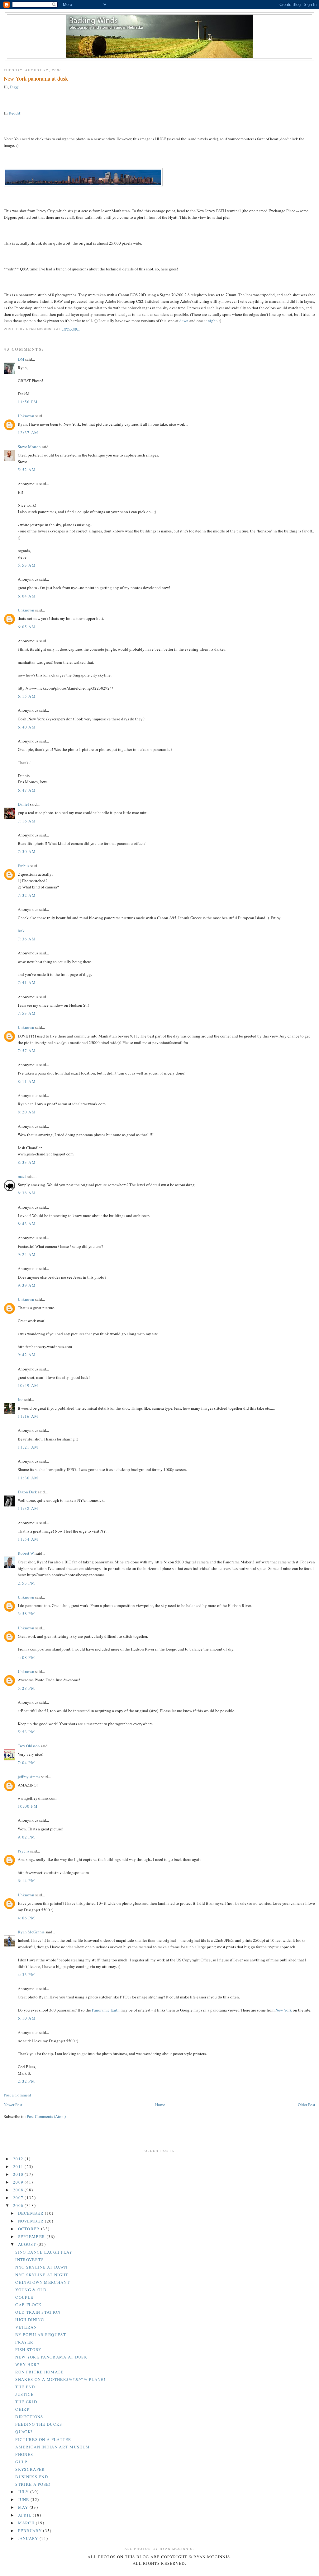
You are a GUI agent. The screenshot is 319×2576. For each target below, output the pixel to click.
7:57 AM (27, 1051)
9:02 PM (26, 1837)
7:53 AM (27, 1013)
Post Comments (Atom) (46, 2116)
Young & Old (31, 2290)
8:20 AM (27, 1112)
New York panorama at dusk (36, 78)
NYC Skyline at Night (42, 2275)
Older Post (307, 2105)
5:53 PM (26, 1732)
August (28, 2244)
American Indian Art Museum (52, 2447)
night (212, 321)
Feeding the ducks (39, 2424)
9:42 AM (27, 1355)
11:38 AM (28, 1508)
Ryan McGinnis (31, 1932)
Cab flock (28, 2305)
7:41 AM (27, 982)
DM (21, 359)
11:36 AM (28, 1478)
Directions (29, 2417)
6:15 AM (27, 696)
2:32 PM (26, 2081)
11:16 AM (28, 1416)
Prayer (24, 2342)
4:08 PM (26, 1657)
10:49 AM (28, 1385)
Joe (21, 1399)
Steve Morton (29, 447)
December (32, 2213)
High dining (30, 2320)
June (24, 2499)
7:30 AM (27, 851)
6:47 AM (27, 790)
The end (25, 2387)
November (32, 2221)
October (30, 2229)
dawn (184, 321)
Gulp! (22, 2462)
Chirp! (23, 2409)
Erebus (24, 866)
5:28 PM (26, 1688)
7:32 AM (27, 895)
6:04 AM (27, 596)
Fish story (28, 2349)
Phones (24, 2454)
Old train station (38, 2312)
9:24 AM (27, 1254)
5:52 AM (27, 470)
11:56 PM (28, 402)
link (21, 931)
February (31, 2531)
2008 (19, 2190)
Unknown (26, 416)
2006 (19, 2205)
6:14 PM (26, 1880)
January (29, 2538)
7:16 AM (27, 821)
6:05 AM (27, 627)
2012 (19, 2159)
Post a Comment (17, 2095)
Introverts (29, 2260)
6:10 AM (27, 2018)
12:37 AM (28, 433)
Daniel (23, 804)
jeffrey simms (29, 1777)
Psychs (24, 1851)
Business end (32, 2477)
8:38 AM (27, 1193)
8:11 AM (27, 1081)
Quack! (24, 2432)
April (26, 2515)
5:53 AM (27, 565)
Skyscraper (30, 2469)
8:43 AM (27, 1224)
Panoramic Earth (106, 2010)
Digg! (14, 87)
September (32, 2236)
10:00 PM (28, 1806)
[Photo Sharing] (83, 185)
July (24, 2492)
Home (160, 2105)
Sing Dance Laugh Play (44, 2252)
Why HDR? (27, 2364)
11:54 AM (28, 1539)
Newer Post (13, 2105)
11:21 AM (28, 1447)
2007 (19, 2198)
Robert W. (26, 1553)
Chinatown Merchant (42, 2282)
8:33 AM (27, 1162)
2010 (19, 2174)
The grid (26, 2402)
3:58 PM (26, 1614)
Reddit (14, 113)
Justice (24, 2394)
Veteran (26, 2327)
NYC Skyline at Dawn (41, 2267)
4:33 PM (26, 1974)
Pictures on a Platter (43, 2439)
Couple (24, 2297)
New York (284, 2010)
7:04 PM (26, 1763)
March (27, 2523)
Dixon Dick (27, 1492)
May (24, 2507)
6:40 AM (27, 727)
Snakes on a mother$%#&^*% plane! (60, 2379)
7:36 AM (27, 939)
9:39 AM (27, 1285)
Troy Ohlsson (29, 1746)
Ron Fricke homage (39, 2372)
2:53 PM (26, 1583)
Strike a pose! (33, 2484)
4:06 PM (26, 1918)
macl (22, 1176)
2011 (19, 2166)
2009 (19, 2182)
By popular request (40, 2335)
